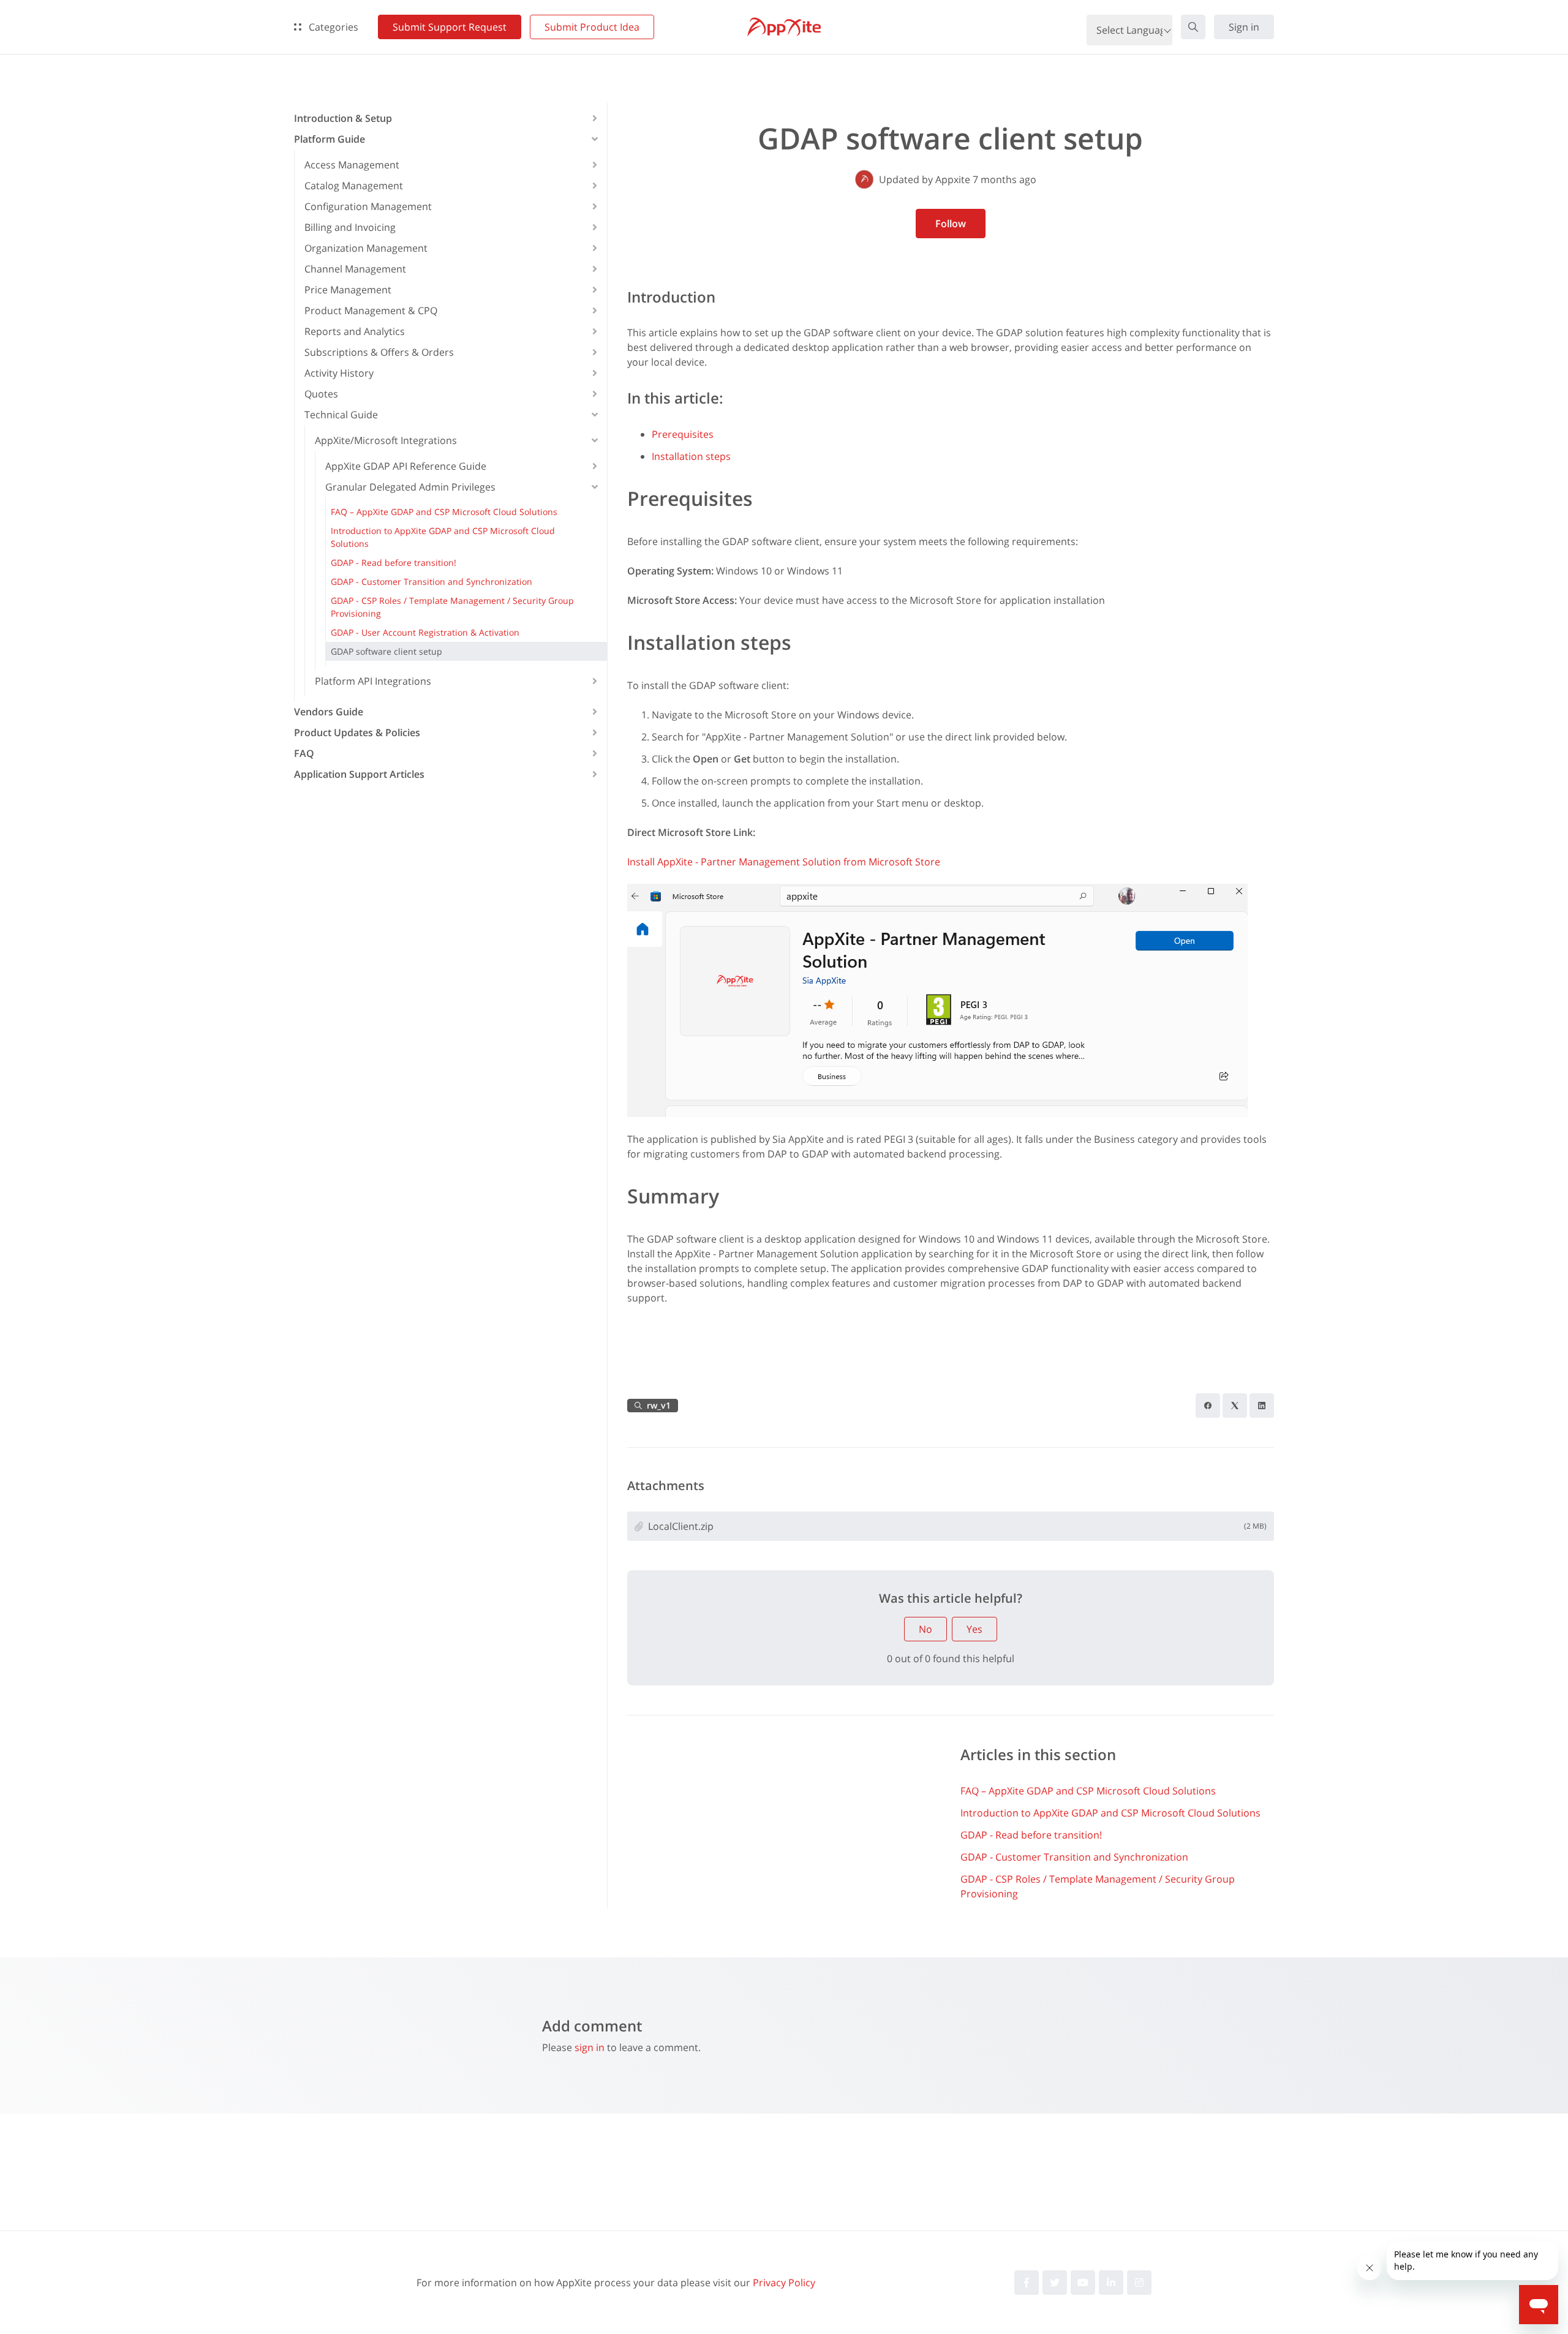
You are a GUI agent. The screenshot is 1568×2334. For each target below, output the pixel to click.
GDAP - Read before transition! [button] (394, 563)
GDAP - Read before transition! (1031, 1835)
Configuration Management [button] (368, 206)
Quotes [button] (321, 394)
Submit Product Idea (592, 27)
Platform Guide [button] (330, 139)
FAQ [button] (304, 753)
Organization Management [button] (366, 248)
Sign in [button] (1244, 27)
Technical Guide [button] (341, 415)
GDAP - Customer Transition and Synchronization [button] (432, 582)
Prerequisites (683, 434)
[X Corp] (1235, 1406)
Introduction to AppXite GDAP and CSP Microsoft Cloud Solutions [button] (443, 537)
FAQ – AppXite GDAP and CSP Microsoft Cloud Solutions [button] (444, 512)
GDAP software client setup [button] (386, 651)
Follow (951, 224)
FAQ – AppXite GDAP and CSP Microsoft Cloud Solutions (1088, 1791)
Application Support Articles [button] (359, 774)
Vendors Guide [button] (329, 712)
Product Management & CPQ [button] (371, 311)
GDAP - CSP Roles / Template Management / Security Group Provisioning (1098, 1886)
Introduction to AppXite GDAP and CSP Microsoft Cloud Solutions (1110, 1813)
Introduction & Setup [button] (343, 118)
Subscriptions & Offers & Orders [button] (379, 352)
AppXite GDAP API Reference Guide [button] (406, 466)
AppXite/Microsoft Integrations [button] (386, 440)
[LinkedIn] (1262, 1406)
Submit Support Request (450, 27)
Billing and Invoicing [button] (350, 227)
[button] (1193, 27)
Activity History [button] (339, 373)
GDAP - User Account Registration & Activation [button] (425, 632)
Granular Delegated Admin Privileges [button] (410, 487)
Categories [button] (332, 27)
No (925, 1629)
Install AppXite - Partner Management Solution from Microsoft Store (784, 862)
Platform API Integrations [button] (373, 681)
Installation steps (691, 456)
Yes (974, 1629)
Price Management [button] (348, 290)
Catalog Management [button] (354, 186)
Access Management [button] (352, 165)
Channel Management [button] (355, 269)
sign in (590, 2047)
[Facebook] (1208, 1406)
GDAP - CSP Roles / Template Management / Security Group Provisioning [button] (452, 607)
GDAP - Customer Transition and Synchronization (1074, 1857)
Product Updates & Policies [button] (357, 732)
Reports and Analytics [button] (355, 331)
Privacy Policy (784, 2283)
